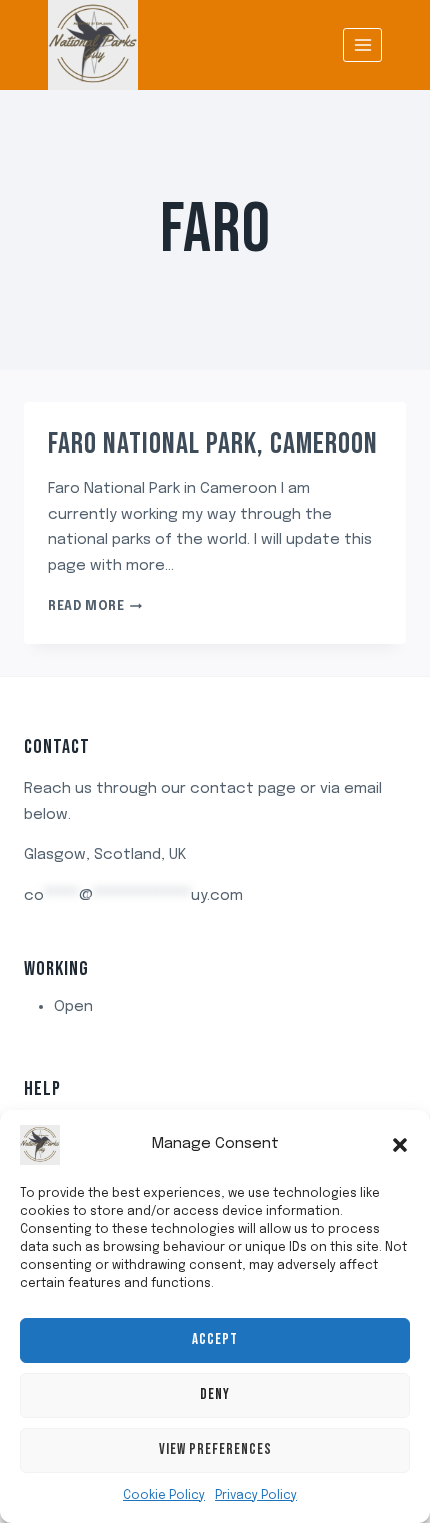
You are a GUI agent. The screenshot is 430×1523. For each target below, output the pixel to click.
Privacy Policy (256, 1496)
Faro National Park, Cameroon (213, 444)
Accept (215, 1339)
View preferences (215, 1449)
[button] (400, 1145)
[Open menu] (362, 44)
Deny (215, 1394)
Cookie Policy (164, 1496)
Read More (95, 607)
